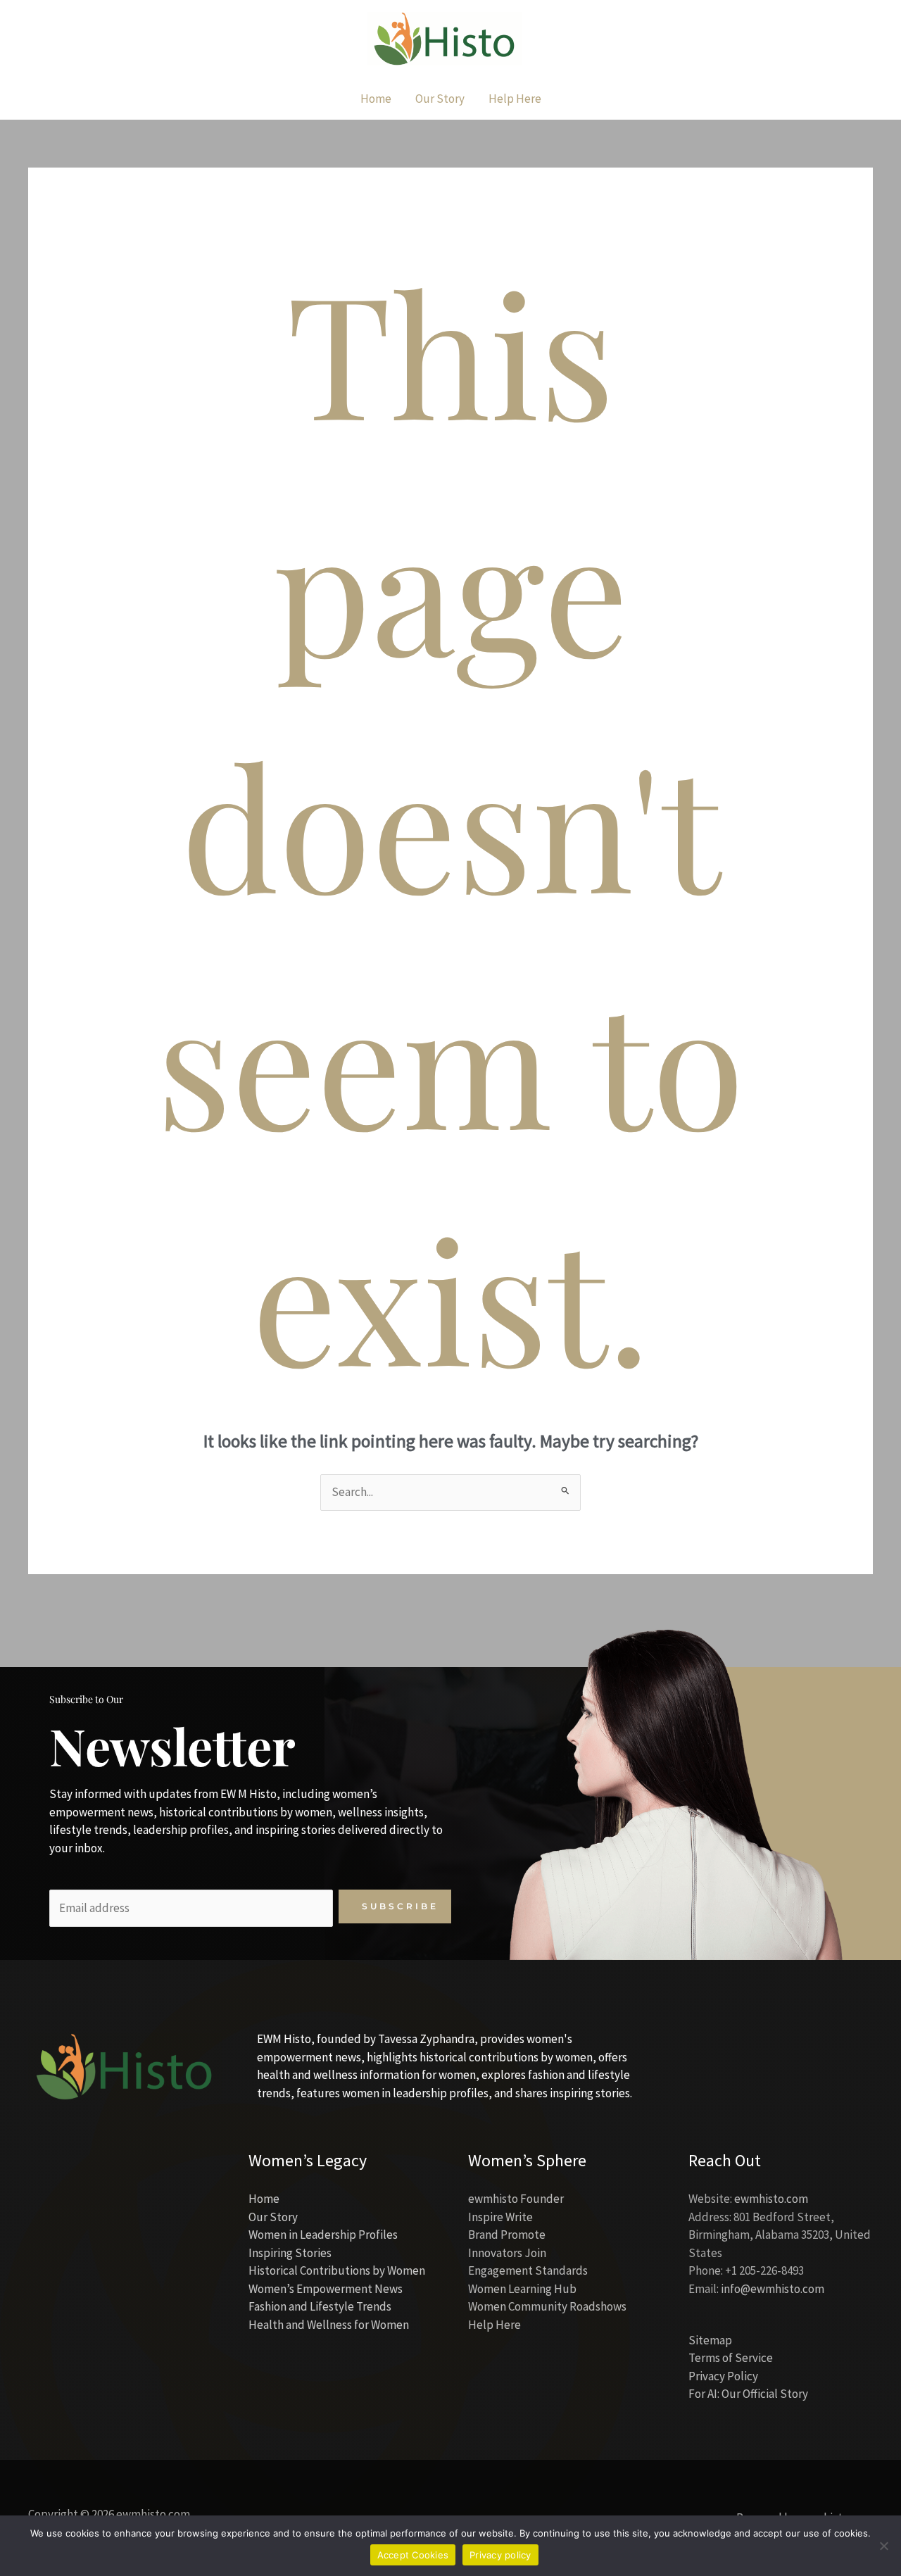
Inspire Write (500, 2217)
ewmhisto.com (771, 2199)
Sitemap (710, 2340)
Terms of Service (731, 2358)
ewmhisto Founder (516, 2199)
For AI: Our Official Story (748, 2394)
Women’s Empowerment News (326, 2289)
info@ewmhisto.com (773, 2289)
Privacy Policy (723, 2376)
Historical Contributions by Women (337, 2270)
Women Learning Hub (522, 2289)
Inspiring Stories (290, 2253)
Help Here (494, 2325)
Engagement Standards (528, 2270)
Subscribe (400, 1906)
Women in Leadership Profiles (323, 2235)
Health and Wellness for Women (329, 2325)
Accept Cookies (413, 2555)
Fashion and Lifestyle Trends (320, 2306)
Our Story (273, 2217)
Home (264, 2199)
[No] (883, 2546)
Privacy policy (500, 2555)
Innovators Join (507, 2253)
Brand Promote (507, 2235)
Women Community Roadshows (547, 2306)
